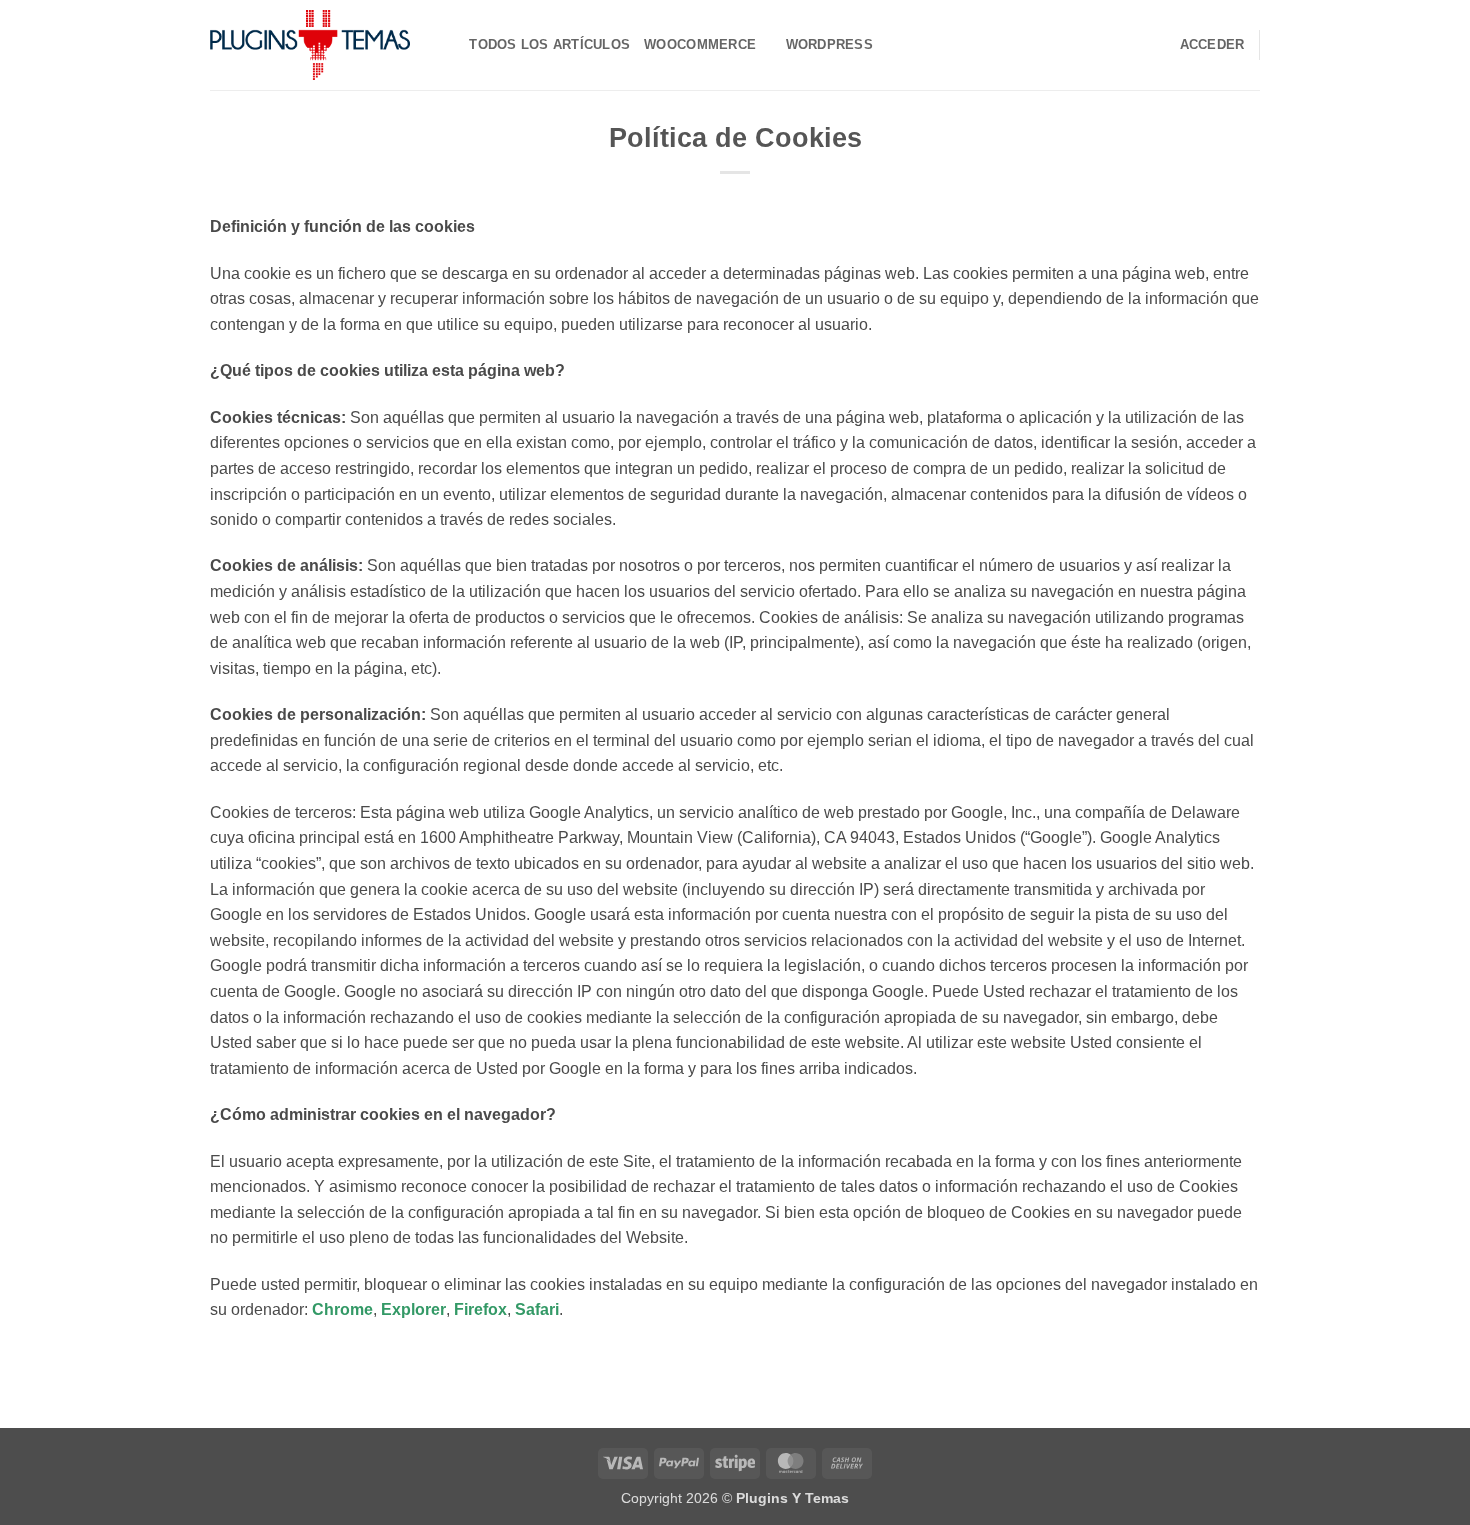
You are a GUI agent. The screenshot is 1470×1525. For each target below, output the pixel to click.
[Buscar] (447, 45)
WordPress (829, 44)
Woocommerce (700, 44)
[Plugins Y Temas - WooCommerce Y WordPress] (310, 45)
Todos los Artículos (549, 44)
